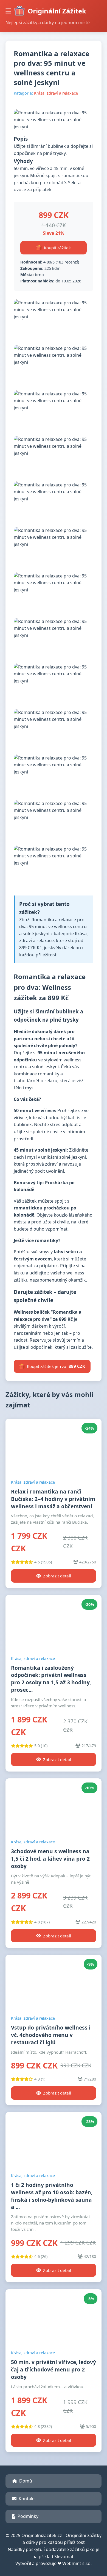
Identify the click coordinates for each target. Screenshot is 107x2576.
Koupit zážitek (57, 248)
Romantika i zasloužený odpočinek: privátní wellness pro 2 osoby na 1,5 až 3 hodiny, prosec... (51, 1679)
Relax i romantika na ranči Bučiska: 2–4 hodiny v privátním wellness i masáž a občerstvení (53, 1499)
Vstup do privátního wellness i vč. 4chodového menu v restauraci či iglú (51, 2035)
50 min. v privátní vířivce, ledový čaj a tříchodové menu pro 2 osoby (54, 2369)
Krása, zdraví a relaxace (56, 93)
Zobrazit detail (57, 1576)
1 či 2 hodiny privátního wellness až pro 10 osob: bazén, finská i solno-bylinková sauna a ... (52, 2196)
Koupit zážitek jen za (56, 1366)
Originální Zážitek (57, 11)
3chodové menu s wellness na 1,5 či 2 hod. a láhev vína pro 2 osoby (50, 1859)
